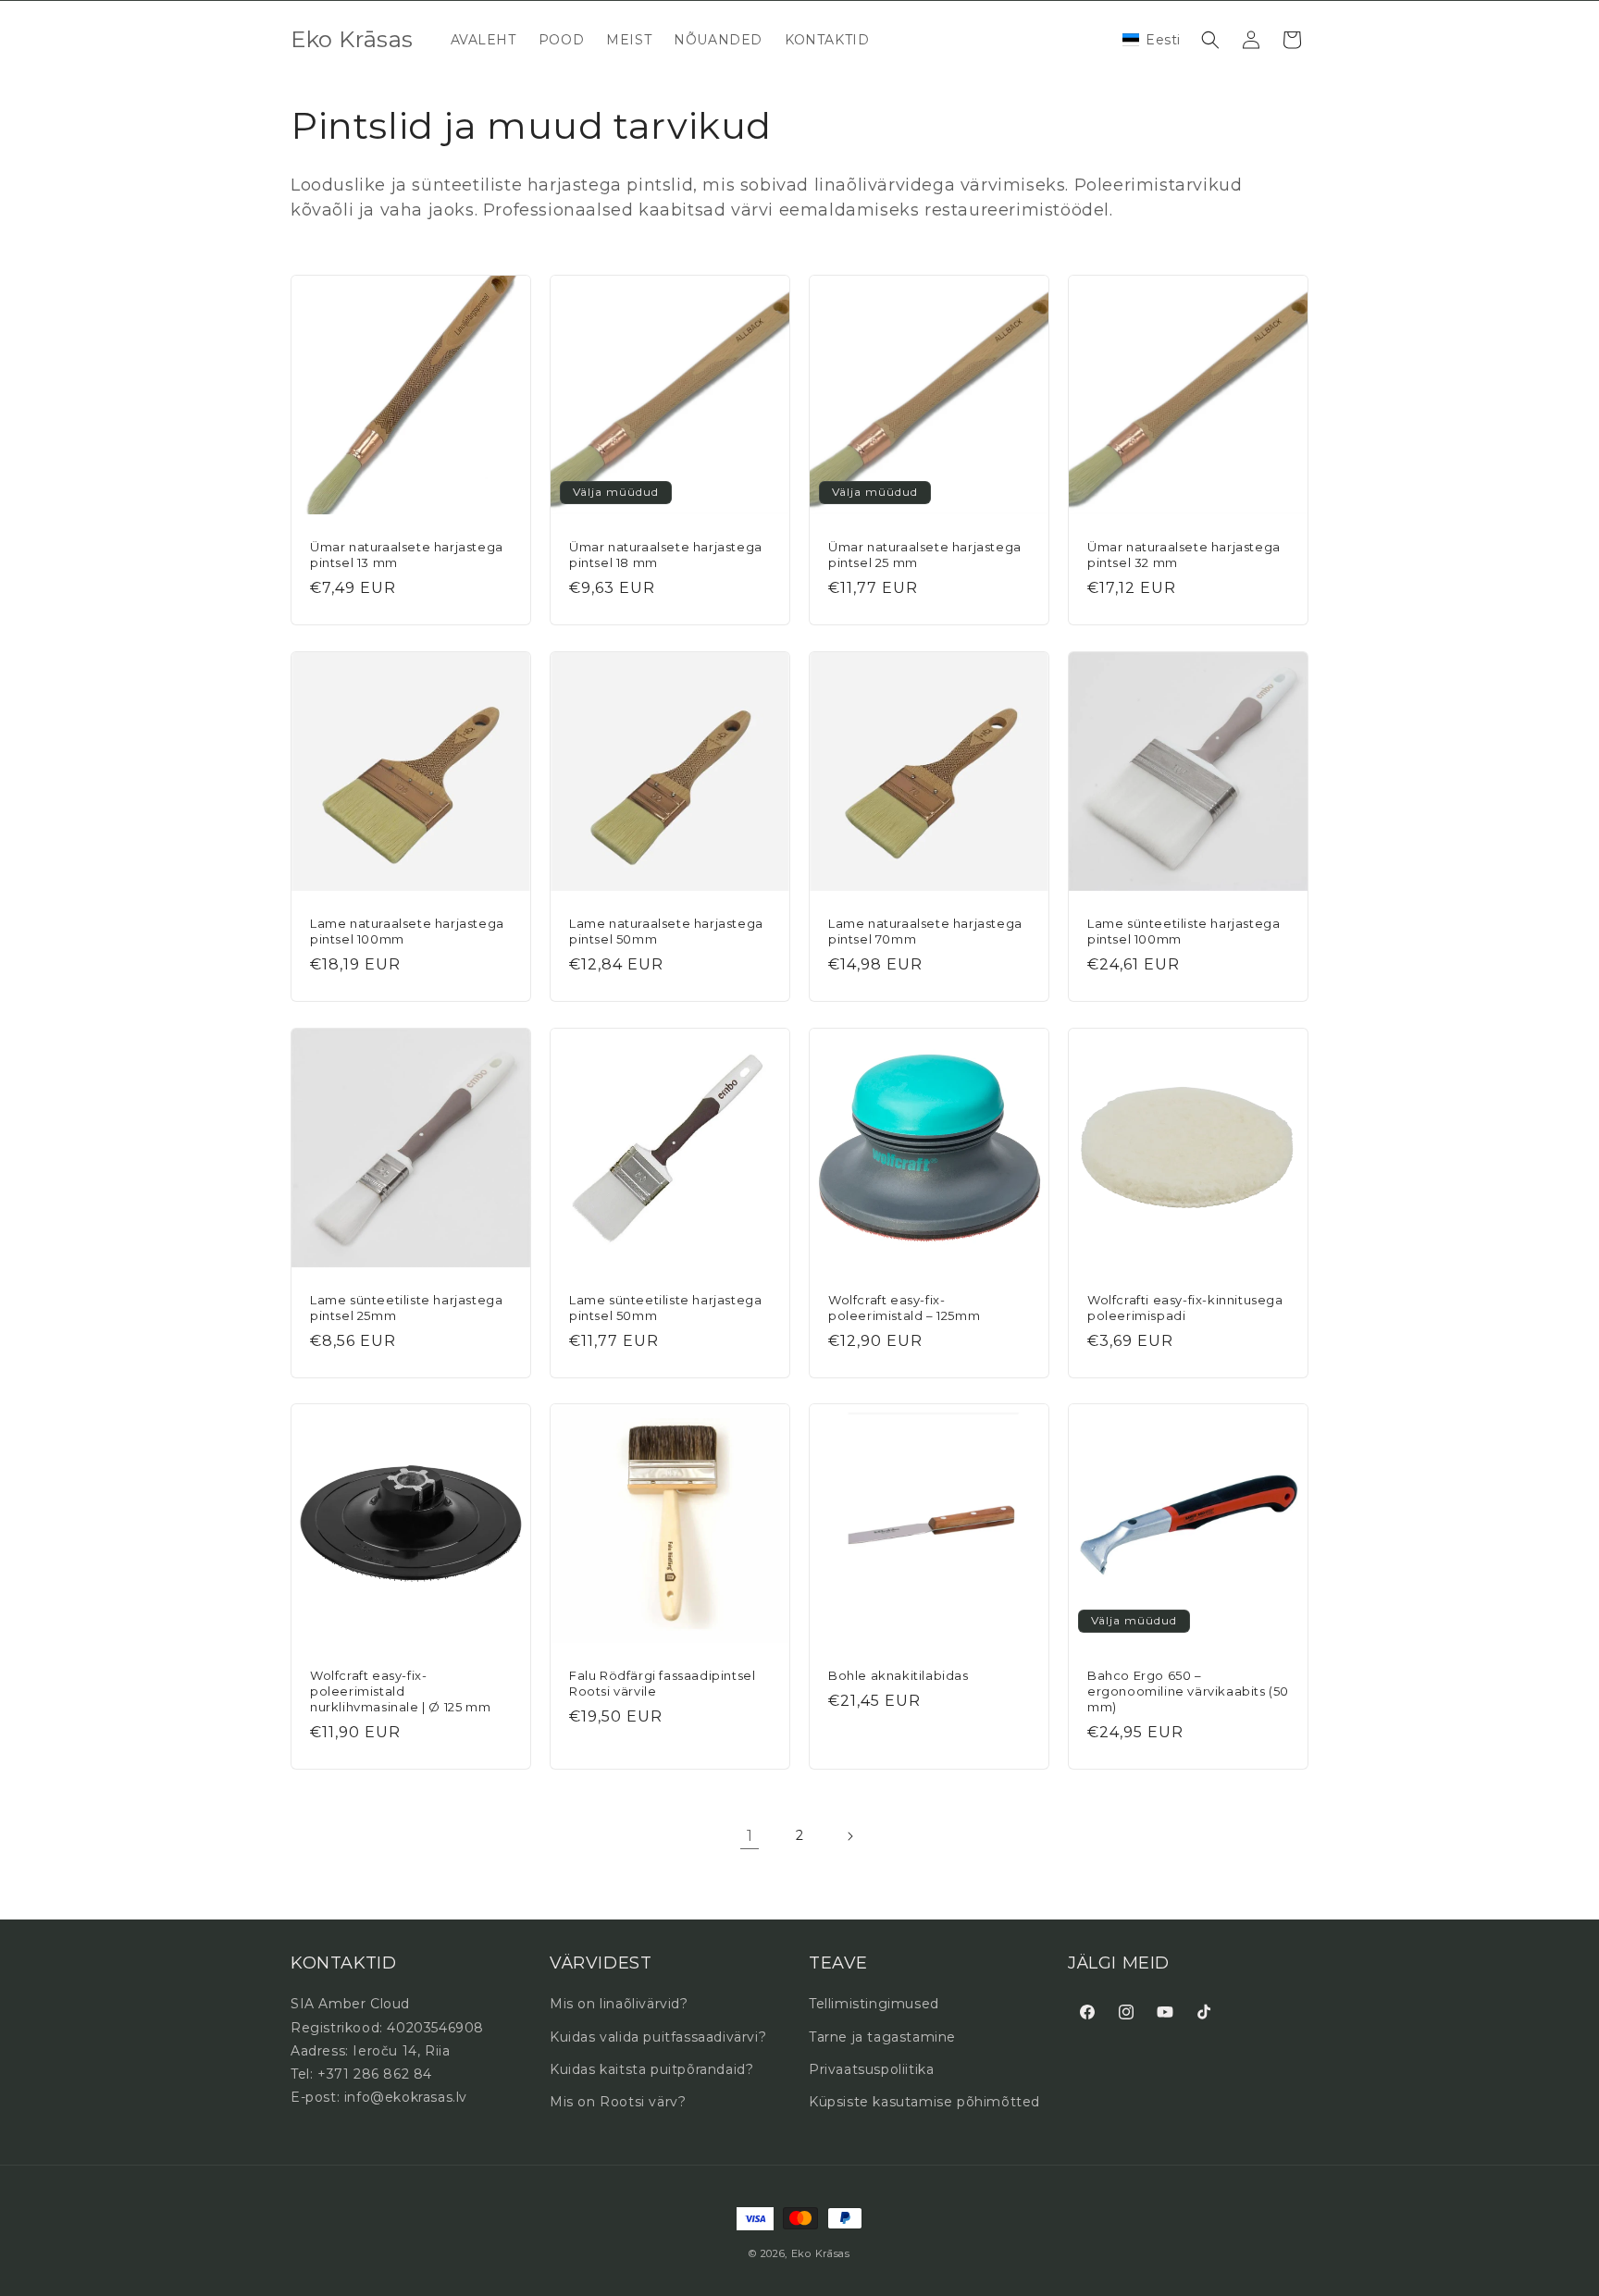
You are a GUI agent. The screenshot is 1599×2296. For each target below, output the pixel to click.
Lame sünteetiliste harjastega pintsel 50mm (665, 1308)
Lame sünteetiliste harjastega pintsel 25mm (406, 1308)
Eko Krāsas (821, 2253)
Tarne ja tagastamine (882, 2037)
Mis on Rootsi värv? (618, 2102)
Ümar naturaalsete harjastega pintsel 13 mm (407, 555)
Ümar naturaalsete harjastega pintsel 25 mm (925, 555)
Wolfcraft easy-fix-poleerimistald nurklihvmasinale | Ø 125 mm (400, 1691)
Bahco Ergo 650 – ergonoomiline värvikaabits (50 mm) (1188, 1691)
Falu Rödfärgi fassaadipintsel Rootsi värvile (662, 1683)
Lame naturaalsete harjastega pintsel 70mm (925, 931)
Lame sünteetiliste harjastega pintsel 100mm (1184, 931)
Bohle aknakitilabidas (899, 1675)
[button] (1152, 40)
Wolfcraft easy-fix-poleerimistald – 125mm (904, 1308)
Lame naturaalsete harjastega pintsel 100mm (407, 931)
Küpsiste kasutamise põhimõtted (924, 2102)
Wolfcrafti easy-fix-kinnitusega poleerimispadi (1185, 1308)
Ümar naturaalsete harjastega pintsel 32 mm (1184, 555)
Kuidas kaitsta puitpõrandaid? (651, 2069)
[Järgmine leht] (849, 1836)
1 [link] (750, 1836)
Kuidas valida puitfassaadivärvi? (658, 2037)
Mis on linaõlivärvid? (619, 2004)
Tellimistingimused (874, 2004)
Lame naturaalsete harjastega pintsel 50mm (666, 931)
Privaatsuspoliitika (871, 2069)
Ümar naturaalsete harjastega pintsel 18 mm (666, 555)
